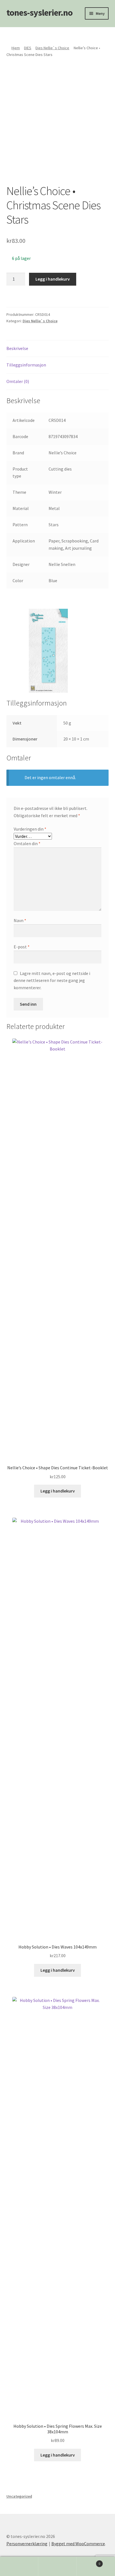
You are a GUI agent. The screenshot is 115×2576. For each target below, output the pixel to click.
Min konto (19, 2566)
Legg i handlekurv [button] (58, 1491)
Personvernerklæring (27, 2544)
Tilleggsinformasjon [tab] (26, 365)
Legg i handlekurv (53, 279)
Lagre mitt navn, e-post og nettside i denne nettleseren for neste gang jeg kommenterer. (52, 981)
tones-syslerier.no (39, 13)
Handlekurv (89, 2562)
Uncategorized (19, 2496)
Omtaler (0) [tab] (18, 381)
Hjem (16, 48)
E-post (22, 947)
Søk (57, 2566)
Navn (20, 920)
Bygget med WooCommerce (78, 2544)
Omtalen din (27, 843)
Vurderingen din (30, 829)
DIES (28, 48)
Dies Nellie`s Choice (52, 48)
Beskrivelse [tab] (17, 348)
